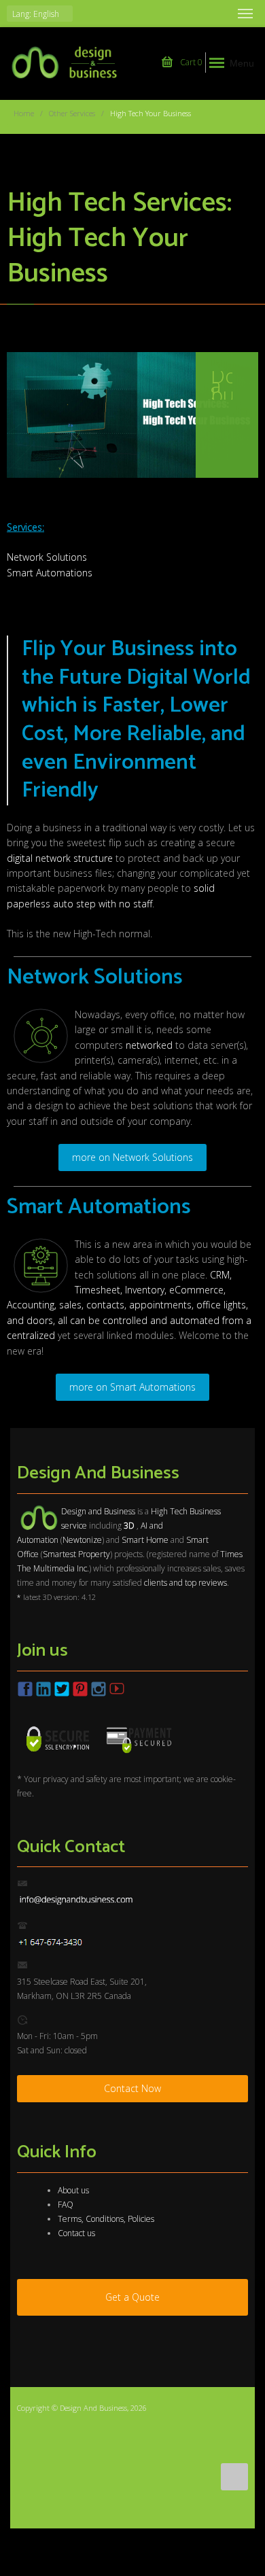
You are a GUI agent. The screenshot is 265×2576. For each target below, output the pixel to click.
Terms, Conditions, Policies (106, 2219)
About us (73, 2190)
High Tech (169, 1511)
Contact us (76, 2233)
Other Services (72, 113)
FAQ (66, 2205)
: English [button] (37, 14)
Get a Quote (132, 2297)
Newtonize (82, 1540)
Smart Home (145, 1540)
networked (149, 1045)
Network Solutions (47, 557)
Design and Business (98, 1511)
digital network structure (60, 858)
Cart (190, 62)
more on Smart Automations (132, 1387)
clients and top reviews (185, 1583)
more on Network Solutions (132, 1157)
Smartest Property (76, 1554)
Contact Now (132, 2088)
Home (24, 113)
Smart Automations (50, 573)
